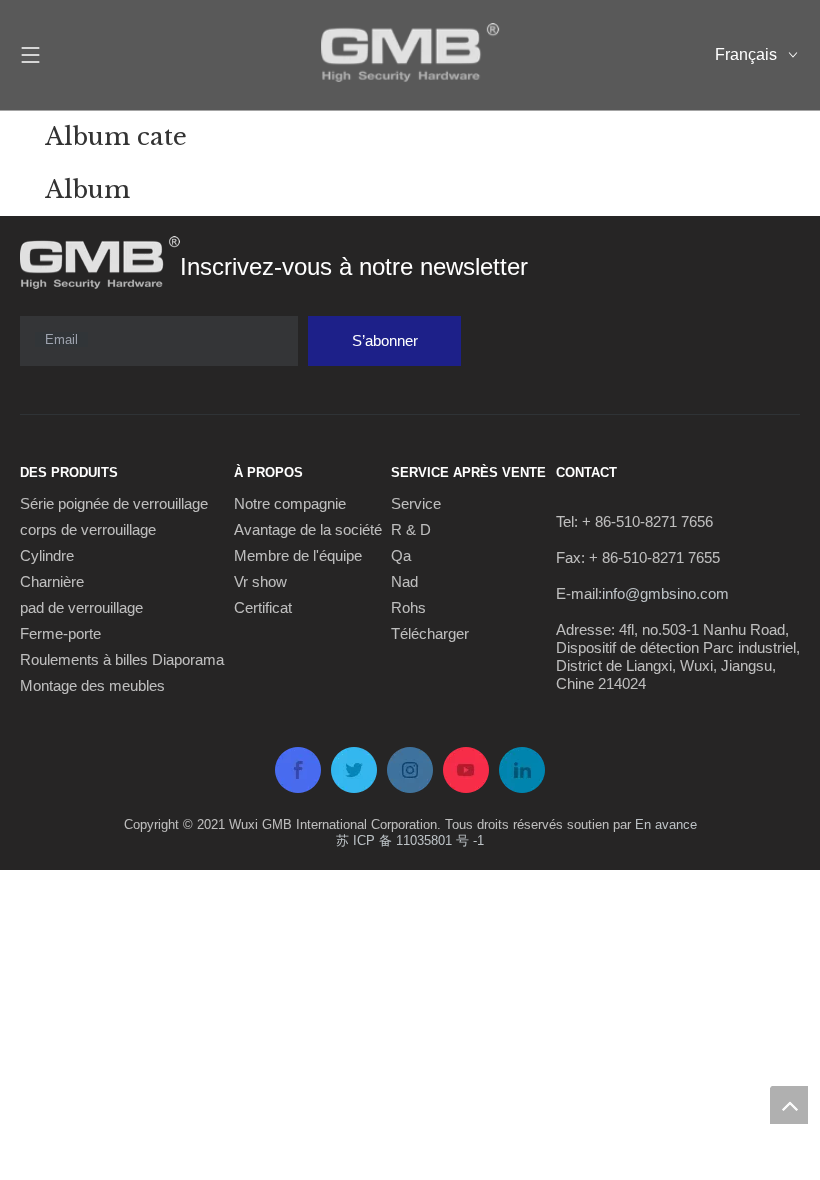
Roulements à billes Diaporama (122, 659)
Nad (404, 581)
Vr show (260, 581)
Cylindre (47, 555)
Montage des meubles (92, 685)
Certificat (263, 607)
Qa (401, 555)
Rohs (408, 607)
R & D (411, 529)
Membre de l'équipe (298, 555)
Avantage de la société (308, 529)
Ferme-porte (60, 633)
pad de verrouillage (81, 607)
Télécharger (430, 633)
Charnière (52, 581)
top (789, 1105)
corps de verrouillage (88, 529)
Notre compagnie (290, 503)
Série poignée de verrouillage (114, 503)
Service (416, 503)
